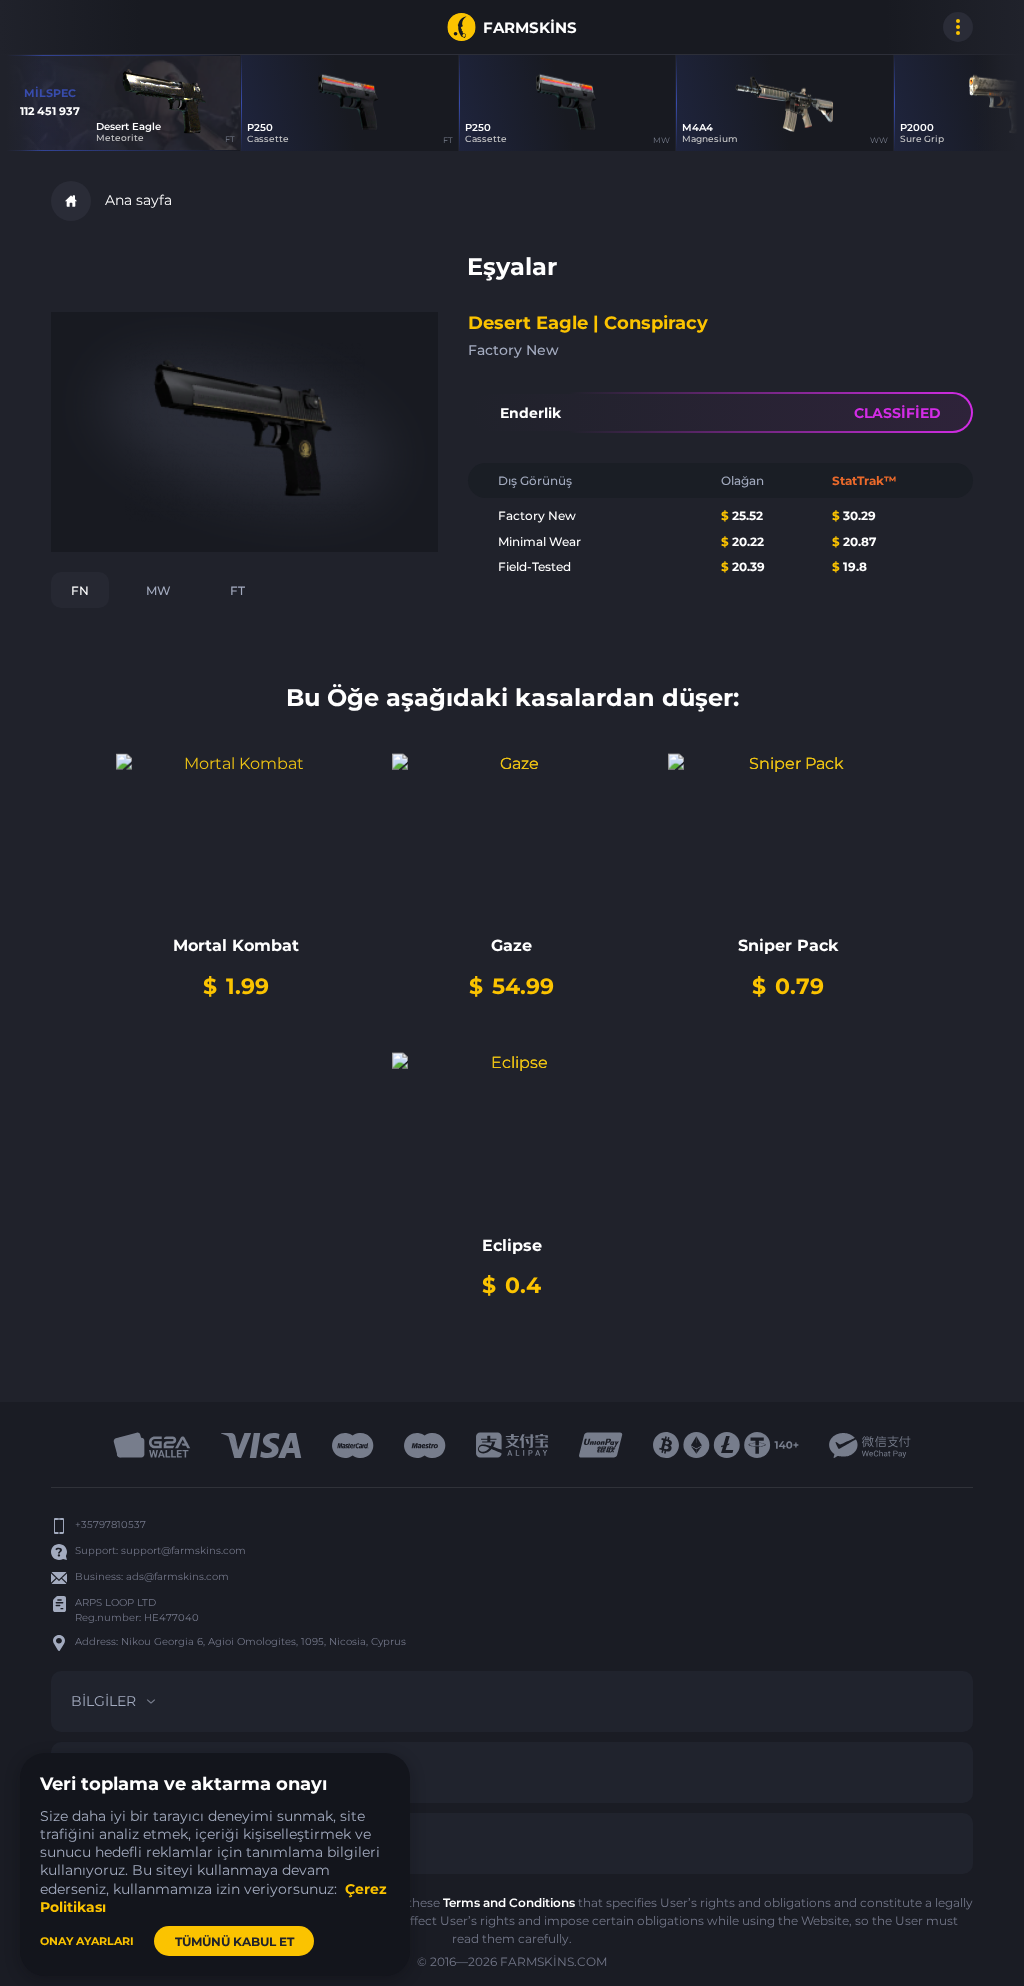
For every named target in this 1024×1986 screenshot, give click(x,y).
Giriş (71, 27)
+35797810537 (110, 1524)
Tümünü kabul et (234, 1941)
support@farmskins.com (183, 1550)
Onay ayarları (87, 1941)
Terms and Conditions (509, 1902)
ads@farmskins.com (177, 1576)
